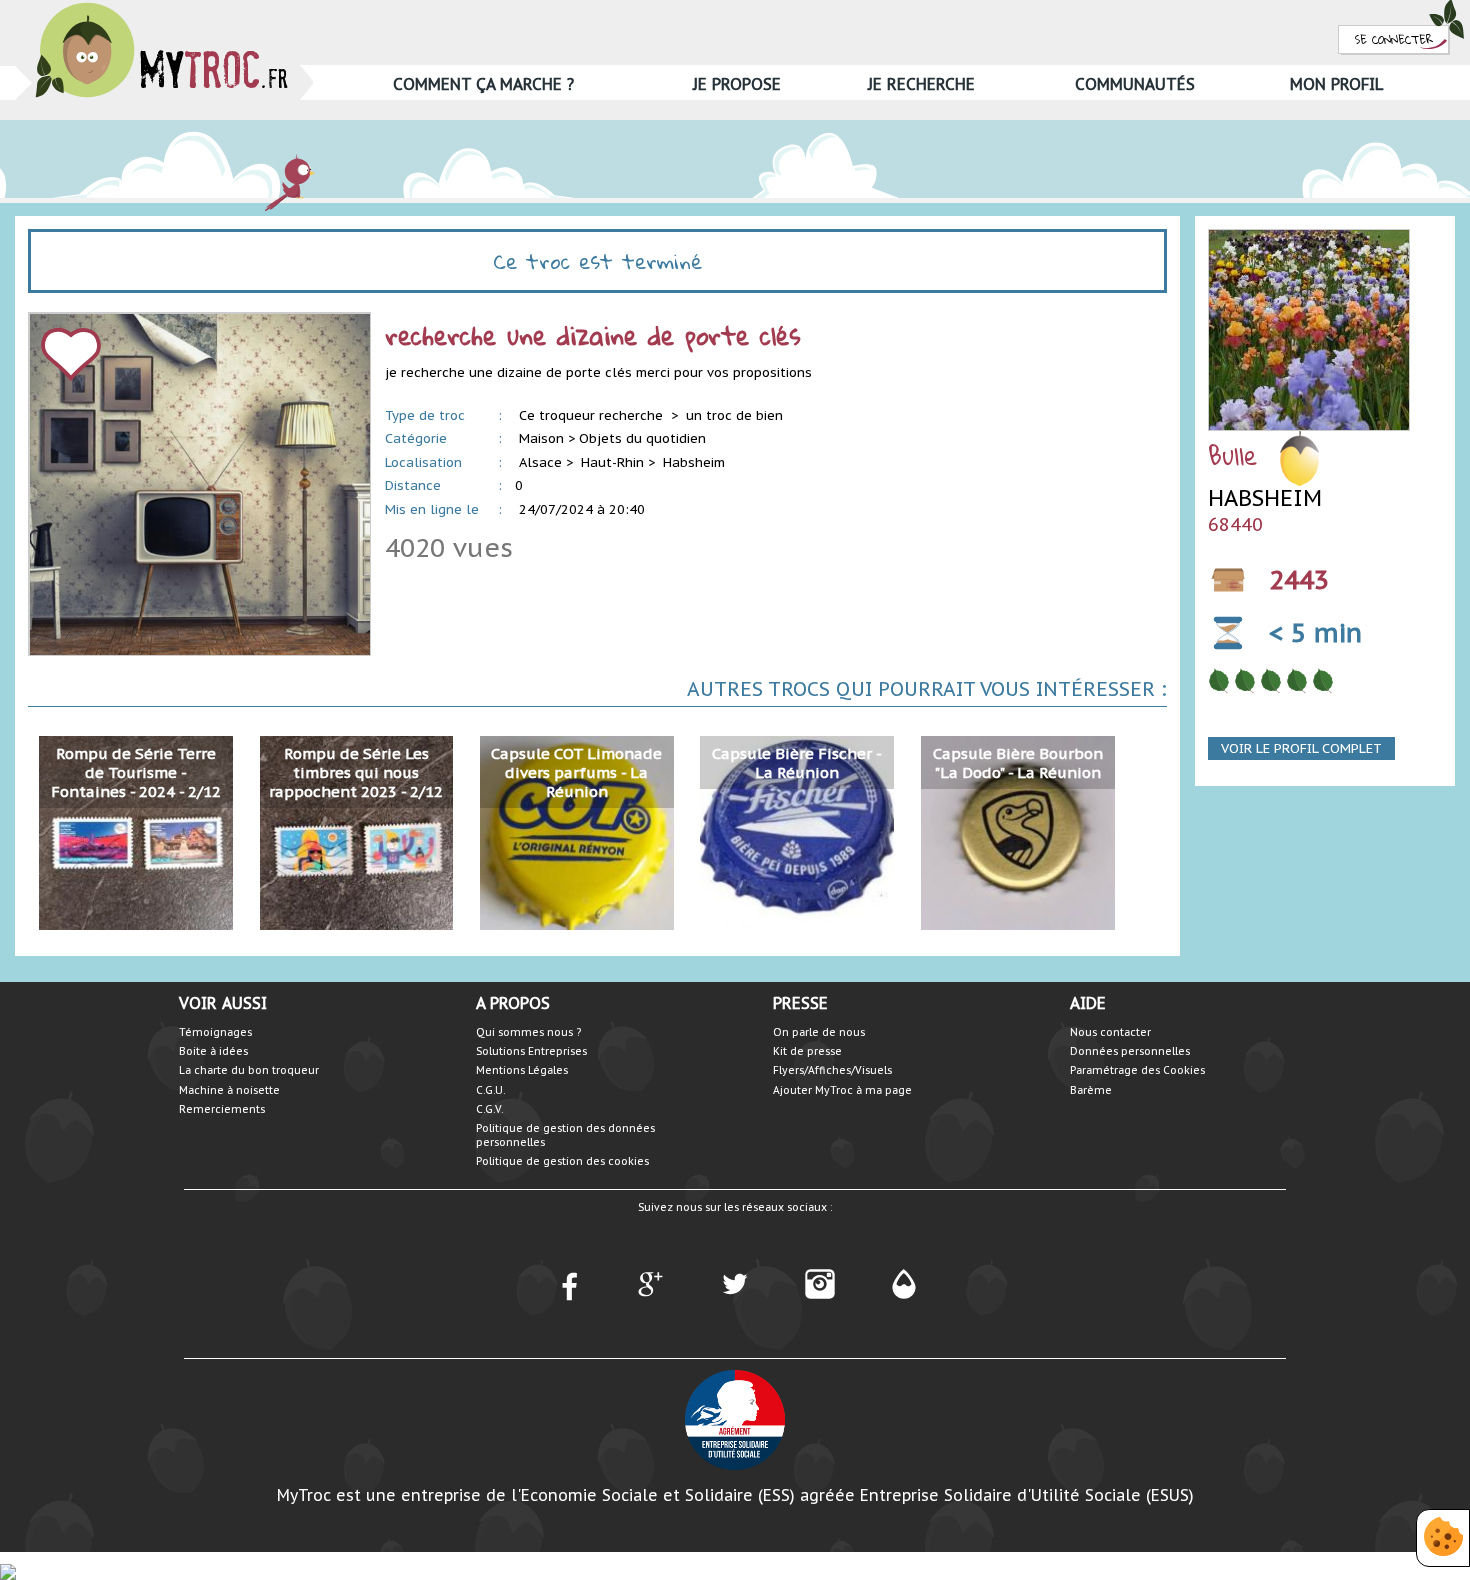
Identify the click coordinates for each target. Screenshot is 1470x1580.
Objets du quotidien (642, 438)
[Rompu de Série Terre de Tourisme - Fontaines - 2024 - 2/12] (136, 831)
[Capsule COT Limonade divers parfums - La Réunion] (577, 831)
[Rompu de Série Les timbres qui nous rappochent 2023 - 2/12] (357, 831)
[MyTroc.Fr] (161, 8)
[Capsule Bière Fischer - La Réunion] (797, 831)
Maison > (547, 438)
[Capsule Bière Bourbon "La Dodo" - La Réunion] (1018, 831)
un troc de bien (734, 415)
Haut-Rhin (612, 462)
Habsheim (694, 462)
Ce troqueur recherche (593, 415)
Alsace (540, 462)
